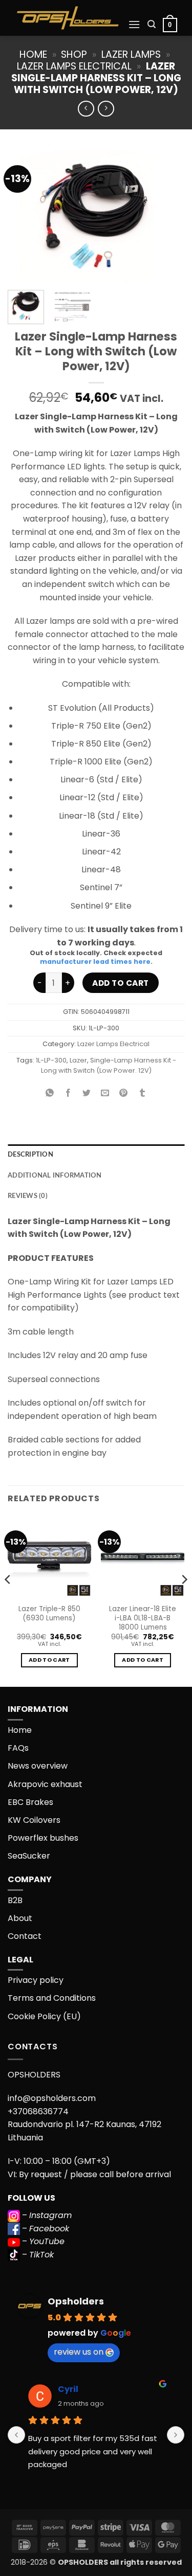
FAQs (18, 1748)
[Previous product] (106, 109)
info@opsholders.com (52, 2098)
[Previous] (24, 216)
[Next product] (86, 109)
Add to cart (120, 983)
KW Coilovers (34, 1820)
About (20, 1918)
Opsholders (76, 2301)
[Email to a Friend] (105, 1093)
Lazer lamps (131, 54)
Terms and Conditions (52, 1998)
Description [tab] (30, 1155)
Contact (25, 1936)
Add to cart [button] (49, 1660)
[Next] (168, 216)
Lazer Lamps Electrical (74, 66)
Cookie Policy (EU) (44, 2016)
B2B (15, 1900)
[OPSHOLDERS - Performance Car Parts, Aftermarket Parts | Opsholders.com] (68, 18)
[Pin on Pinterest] (124, 1093)
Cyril (68, 2389)
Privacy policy (36, 1980)
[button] (134, 24)
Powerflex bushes (43, 1838)
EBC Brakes (30, 1802)
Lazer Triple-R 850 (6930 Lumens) (49, 1613)
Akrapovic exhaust (45, 1784)
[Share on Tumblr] (142, 1093)
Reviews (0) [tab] (28, 1196)
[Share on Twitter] (87, 1093)
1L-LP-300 (51, 1060)
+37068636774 (38, 2111)
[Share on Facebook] (68, 1093)
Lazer (78, 1060)
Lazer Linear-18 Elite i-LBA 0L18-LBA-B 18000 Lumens (143, 1618)
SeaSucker (29, 1856)
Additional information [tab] (55, 1176)
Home (33, 54)
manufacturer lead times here (95, 962)
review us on (79, 2352)
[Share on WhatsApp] (50, 1093)
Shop (74, 54)
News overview (38, 1766)
